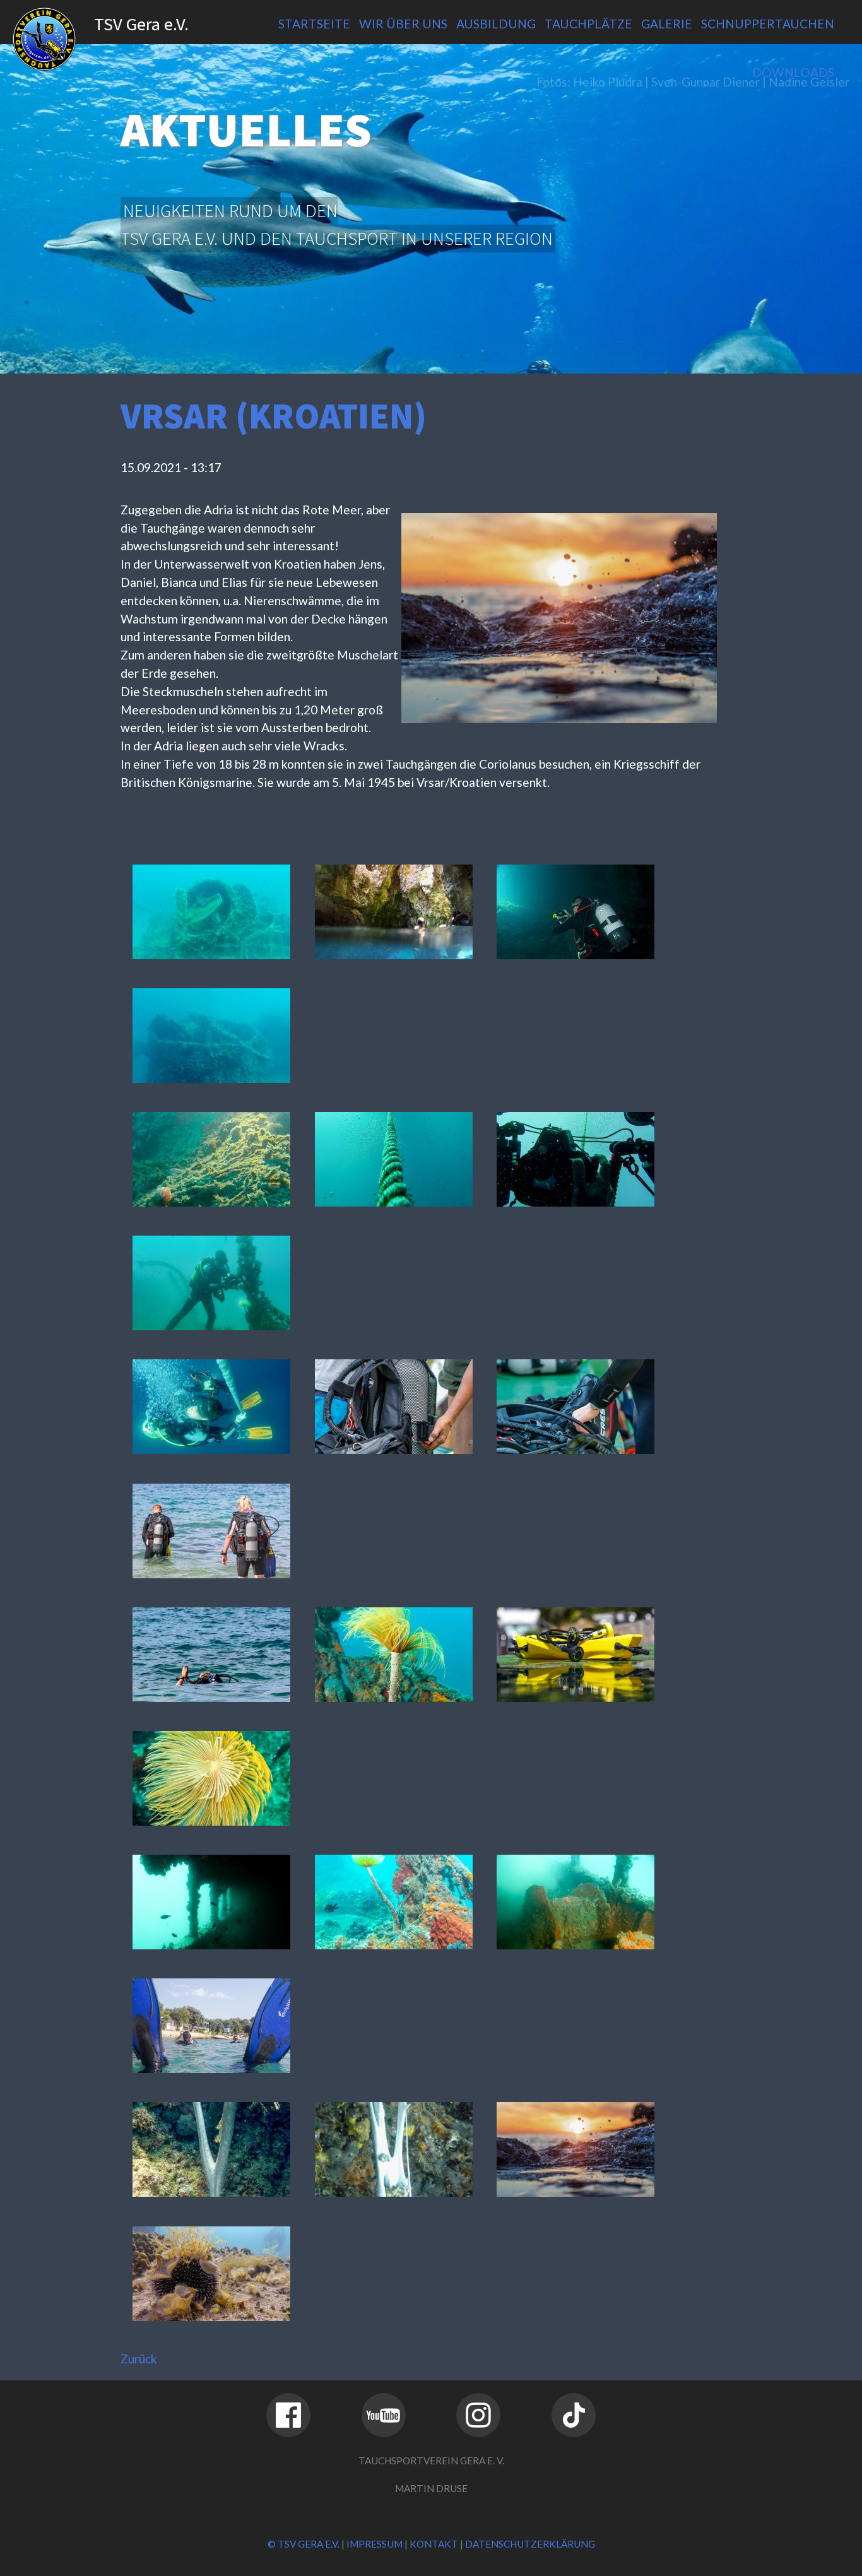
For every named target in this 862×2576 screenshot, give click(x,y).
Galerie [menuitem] (667, 24)
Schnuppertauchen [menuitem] (768, 24)
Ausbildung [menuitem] (496, 24)
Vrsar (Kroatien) (274, 416)
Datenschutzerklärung (530, 2544)
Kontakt (434, 2544)
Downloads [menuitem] (793, 72)
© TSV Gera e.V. (304, 2544)
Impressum (375, 2544)
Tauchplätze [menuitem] (588, 24)
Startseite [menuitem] (314, 24)
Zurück (139, 2359)
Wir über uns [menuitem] (403, 24)
